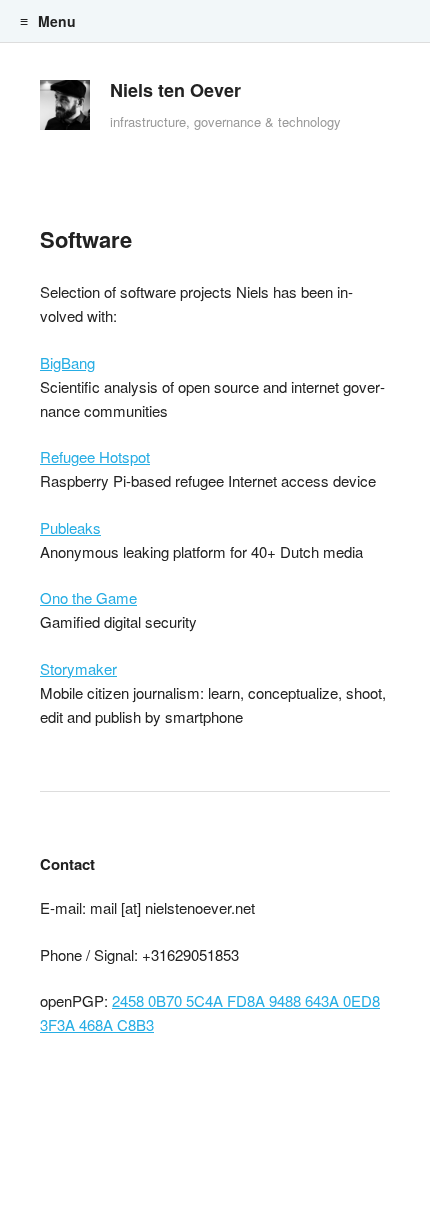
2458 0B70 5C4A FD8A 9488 (206, 1000)
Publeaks (70, 527)
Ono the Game (88, 597)
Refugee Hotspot (95, 456)
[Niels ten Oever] (65, 110)
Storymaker (78, 668)
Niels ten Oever (175, 90)
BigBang (67, 362)
